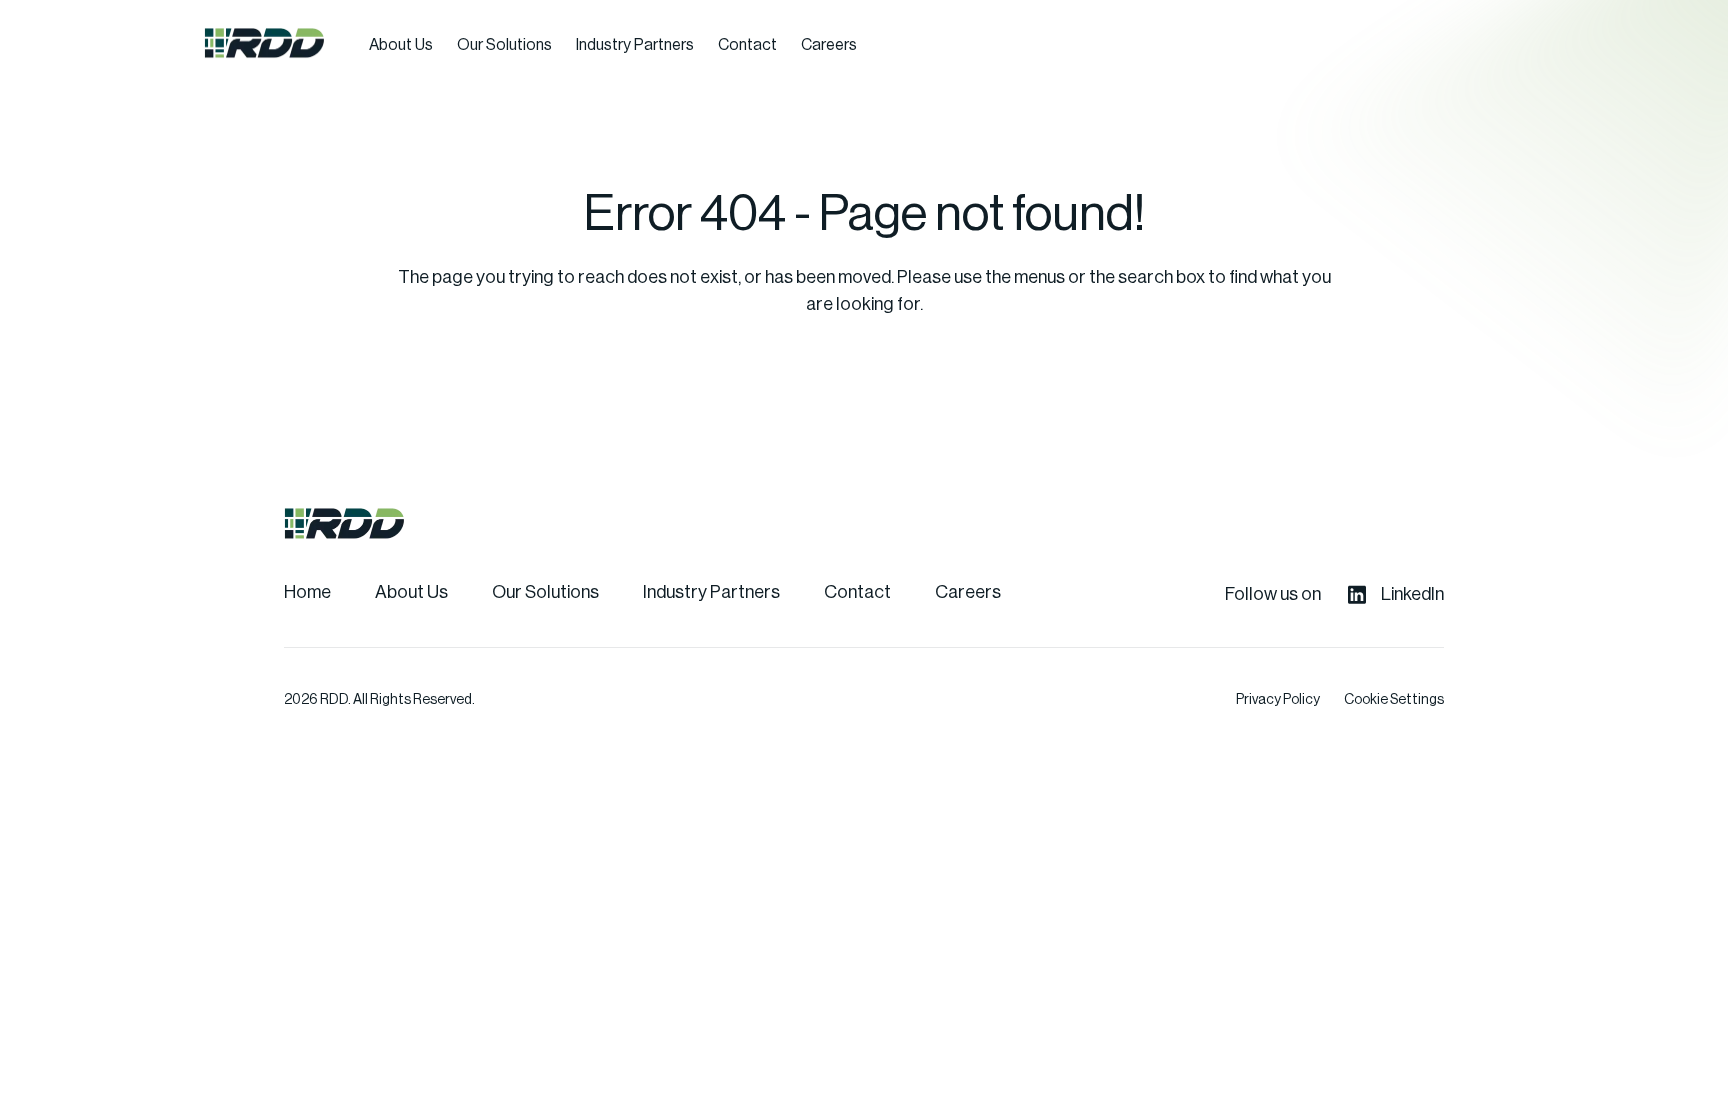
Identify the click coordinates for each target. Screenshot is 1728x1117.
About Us (401, 45)
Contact (747, 45)
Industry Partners (635, 45)
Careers (829, 45)
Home (307, 592)
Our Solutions (504, 45)
